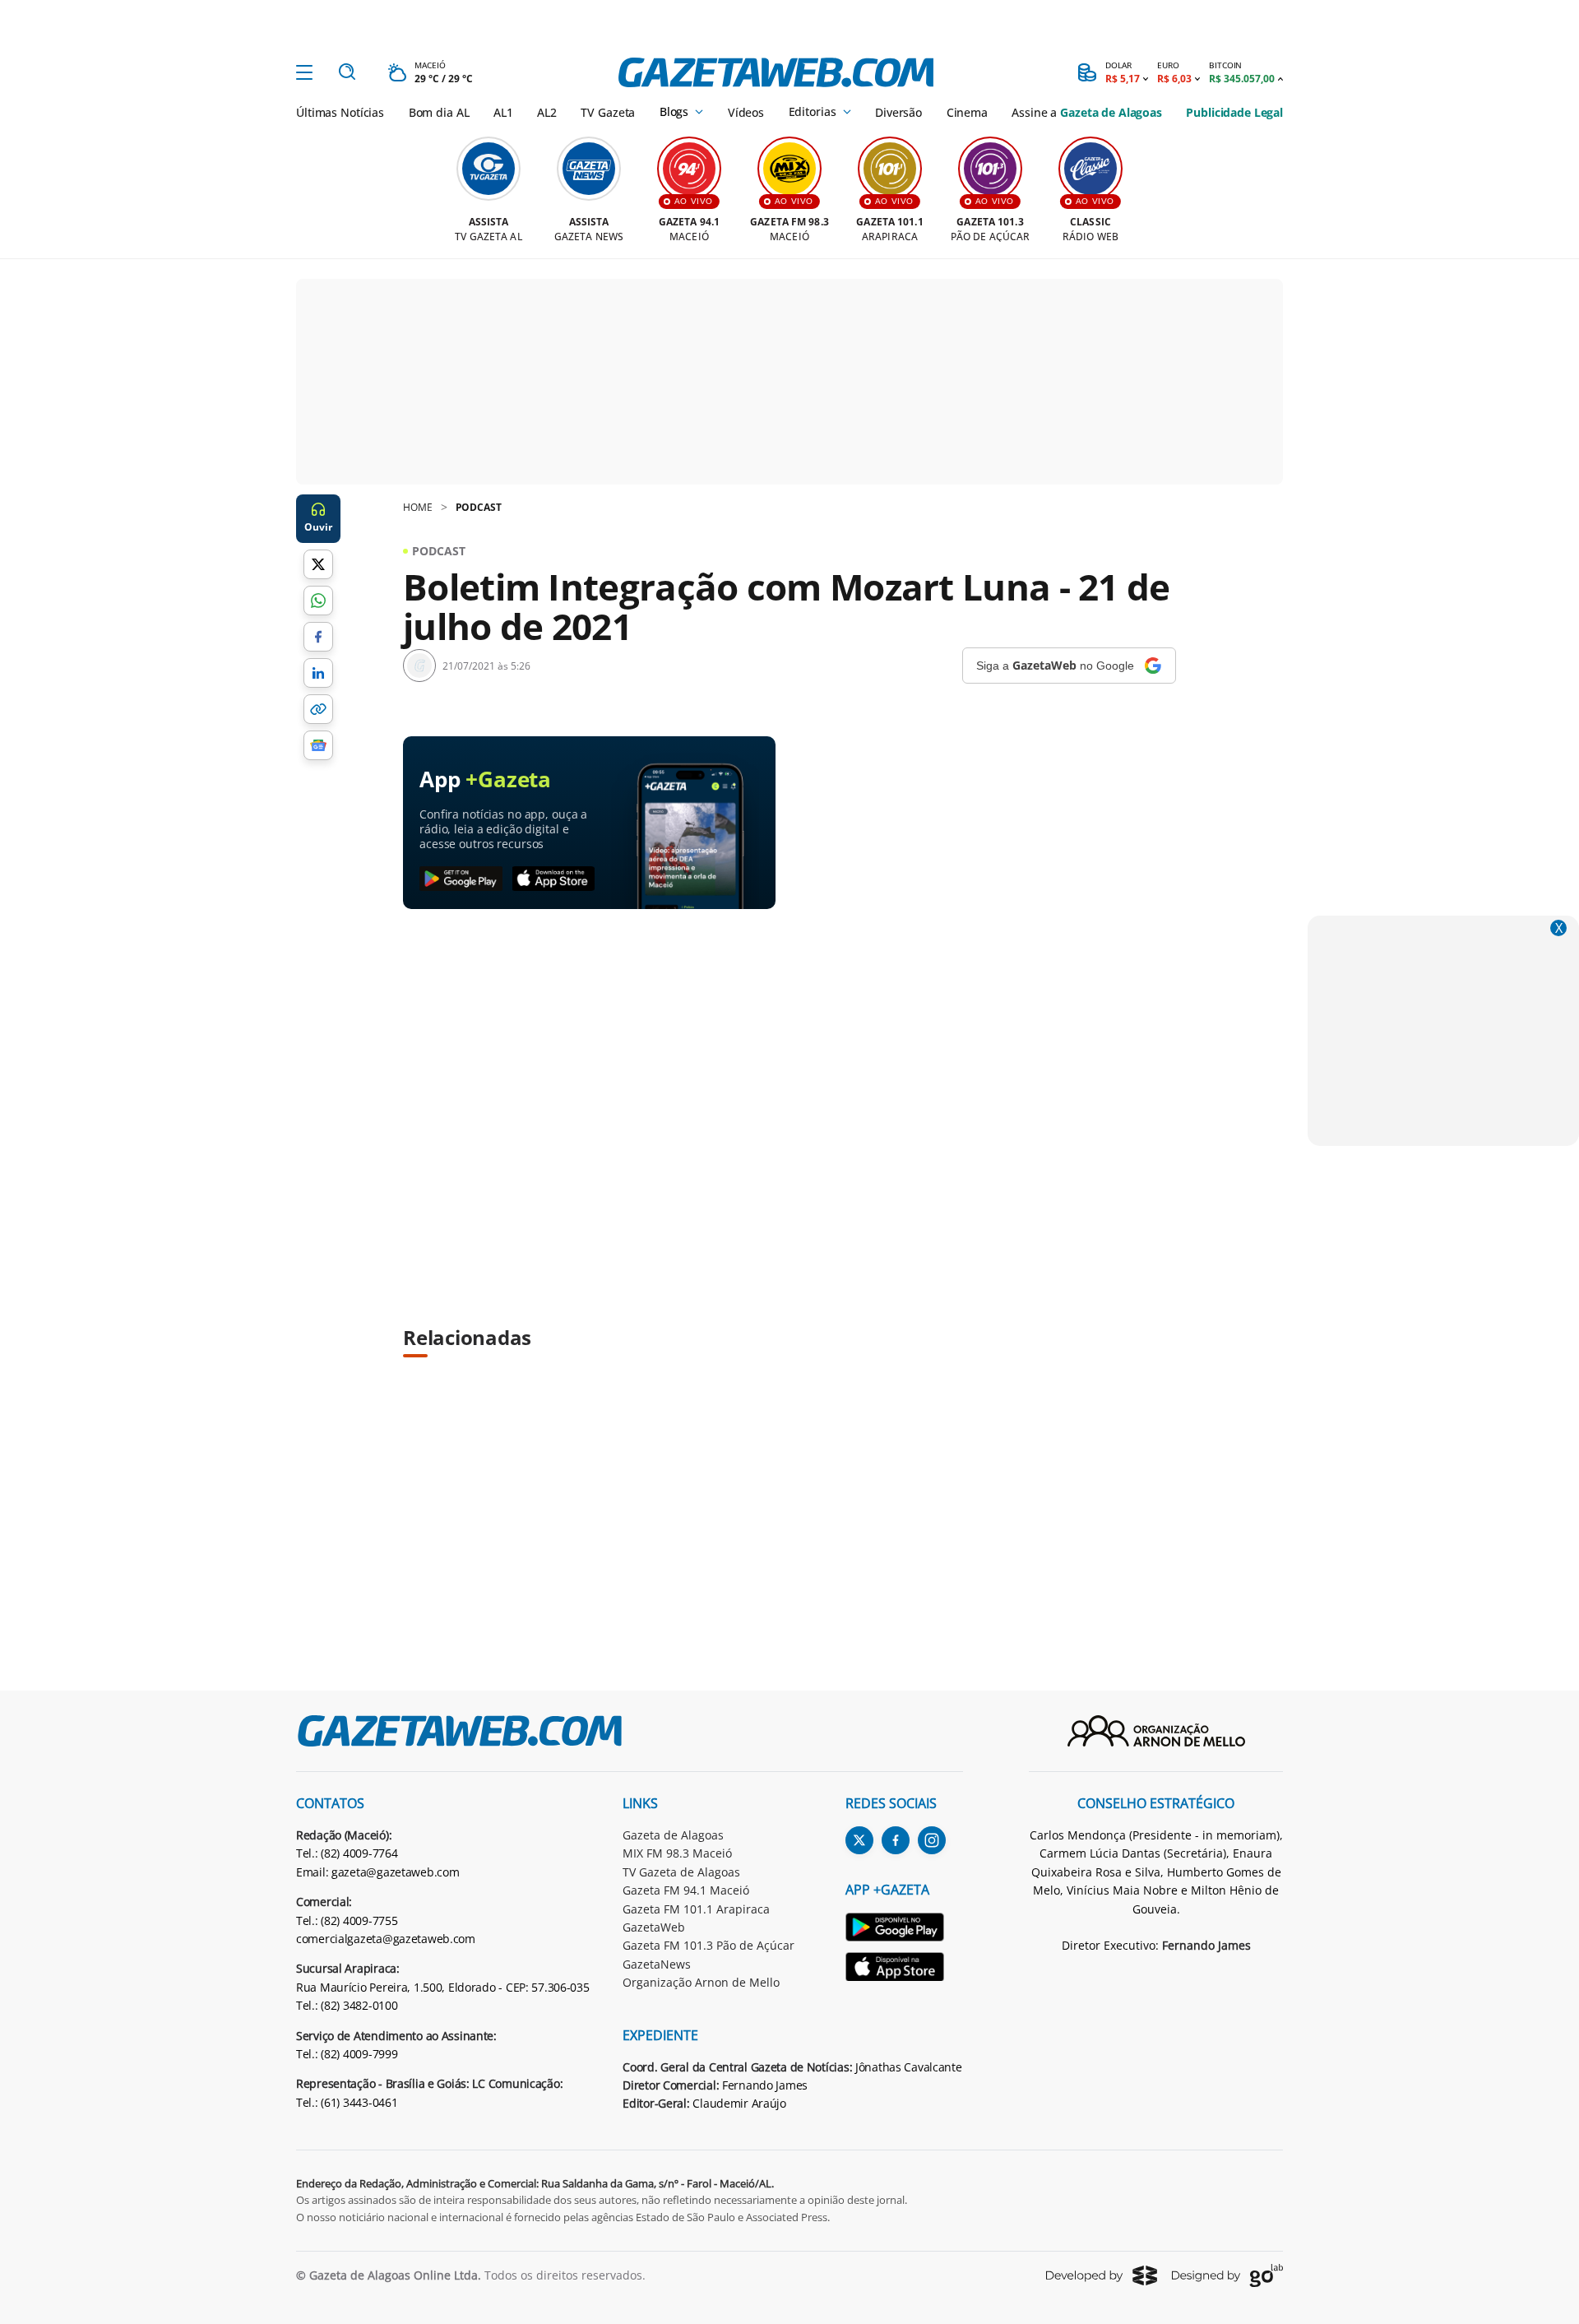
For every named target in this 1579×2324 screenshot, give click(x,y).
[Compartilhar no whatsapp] (318, 601)
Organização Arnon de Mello (701, 1982)
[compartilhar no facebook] (318, 637)
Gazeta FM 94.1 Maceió (686, 1890)
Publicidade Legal (1234, 112)
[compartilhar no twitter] (318, 564)
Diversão (898, 112)
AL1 (503, 112)
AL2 (547, 112)
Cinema (967, 112)
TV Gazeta (608, 112)
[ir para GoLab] (1227, 2275)
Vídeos (746, 112)
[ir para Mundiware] (1102, 2275)
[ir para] (904, 1930)
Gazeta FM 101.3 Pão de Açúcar (708, 1945)
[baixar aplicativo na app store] (554, 879)
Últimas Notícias (340, 112)
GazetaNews (657, 1964)
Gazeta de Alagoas (673, 1835)
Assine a (1086, 112)
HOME (418, 507)
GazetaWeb (654, 1927)
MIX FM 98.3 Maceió (677, 1853)
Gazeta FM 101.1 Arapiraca (696, 1909)
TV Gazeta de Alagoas (681, 1872)
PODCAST (479, 507)
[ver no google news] (318, 745)
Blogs (674, 112)
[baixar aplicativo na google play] (461, 879)
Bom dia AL (439, 112)
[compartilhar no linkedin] (318, 673)
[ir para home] (776, 72)
